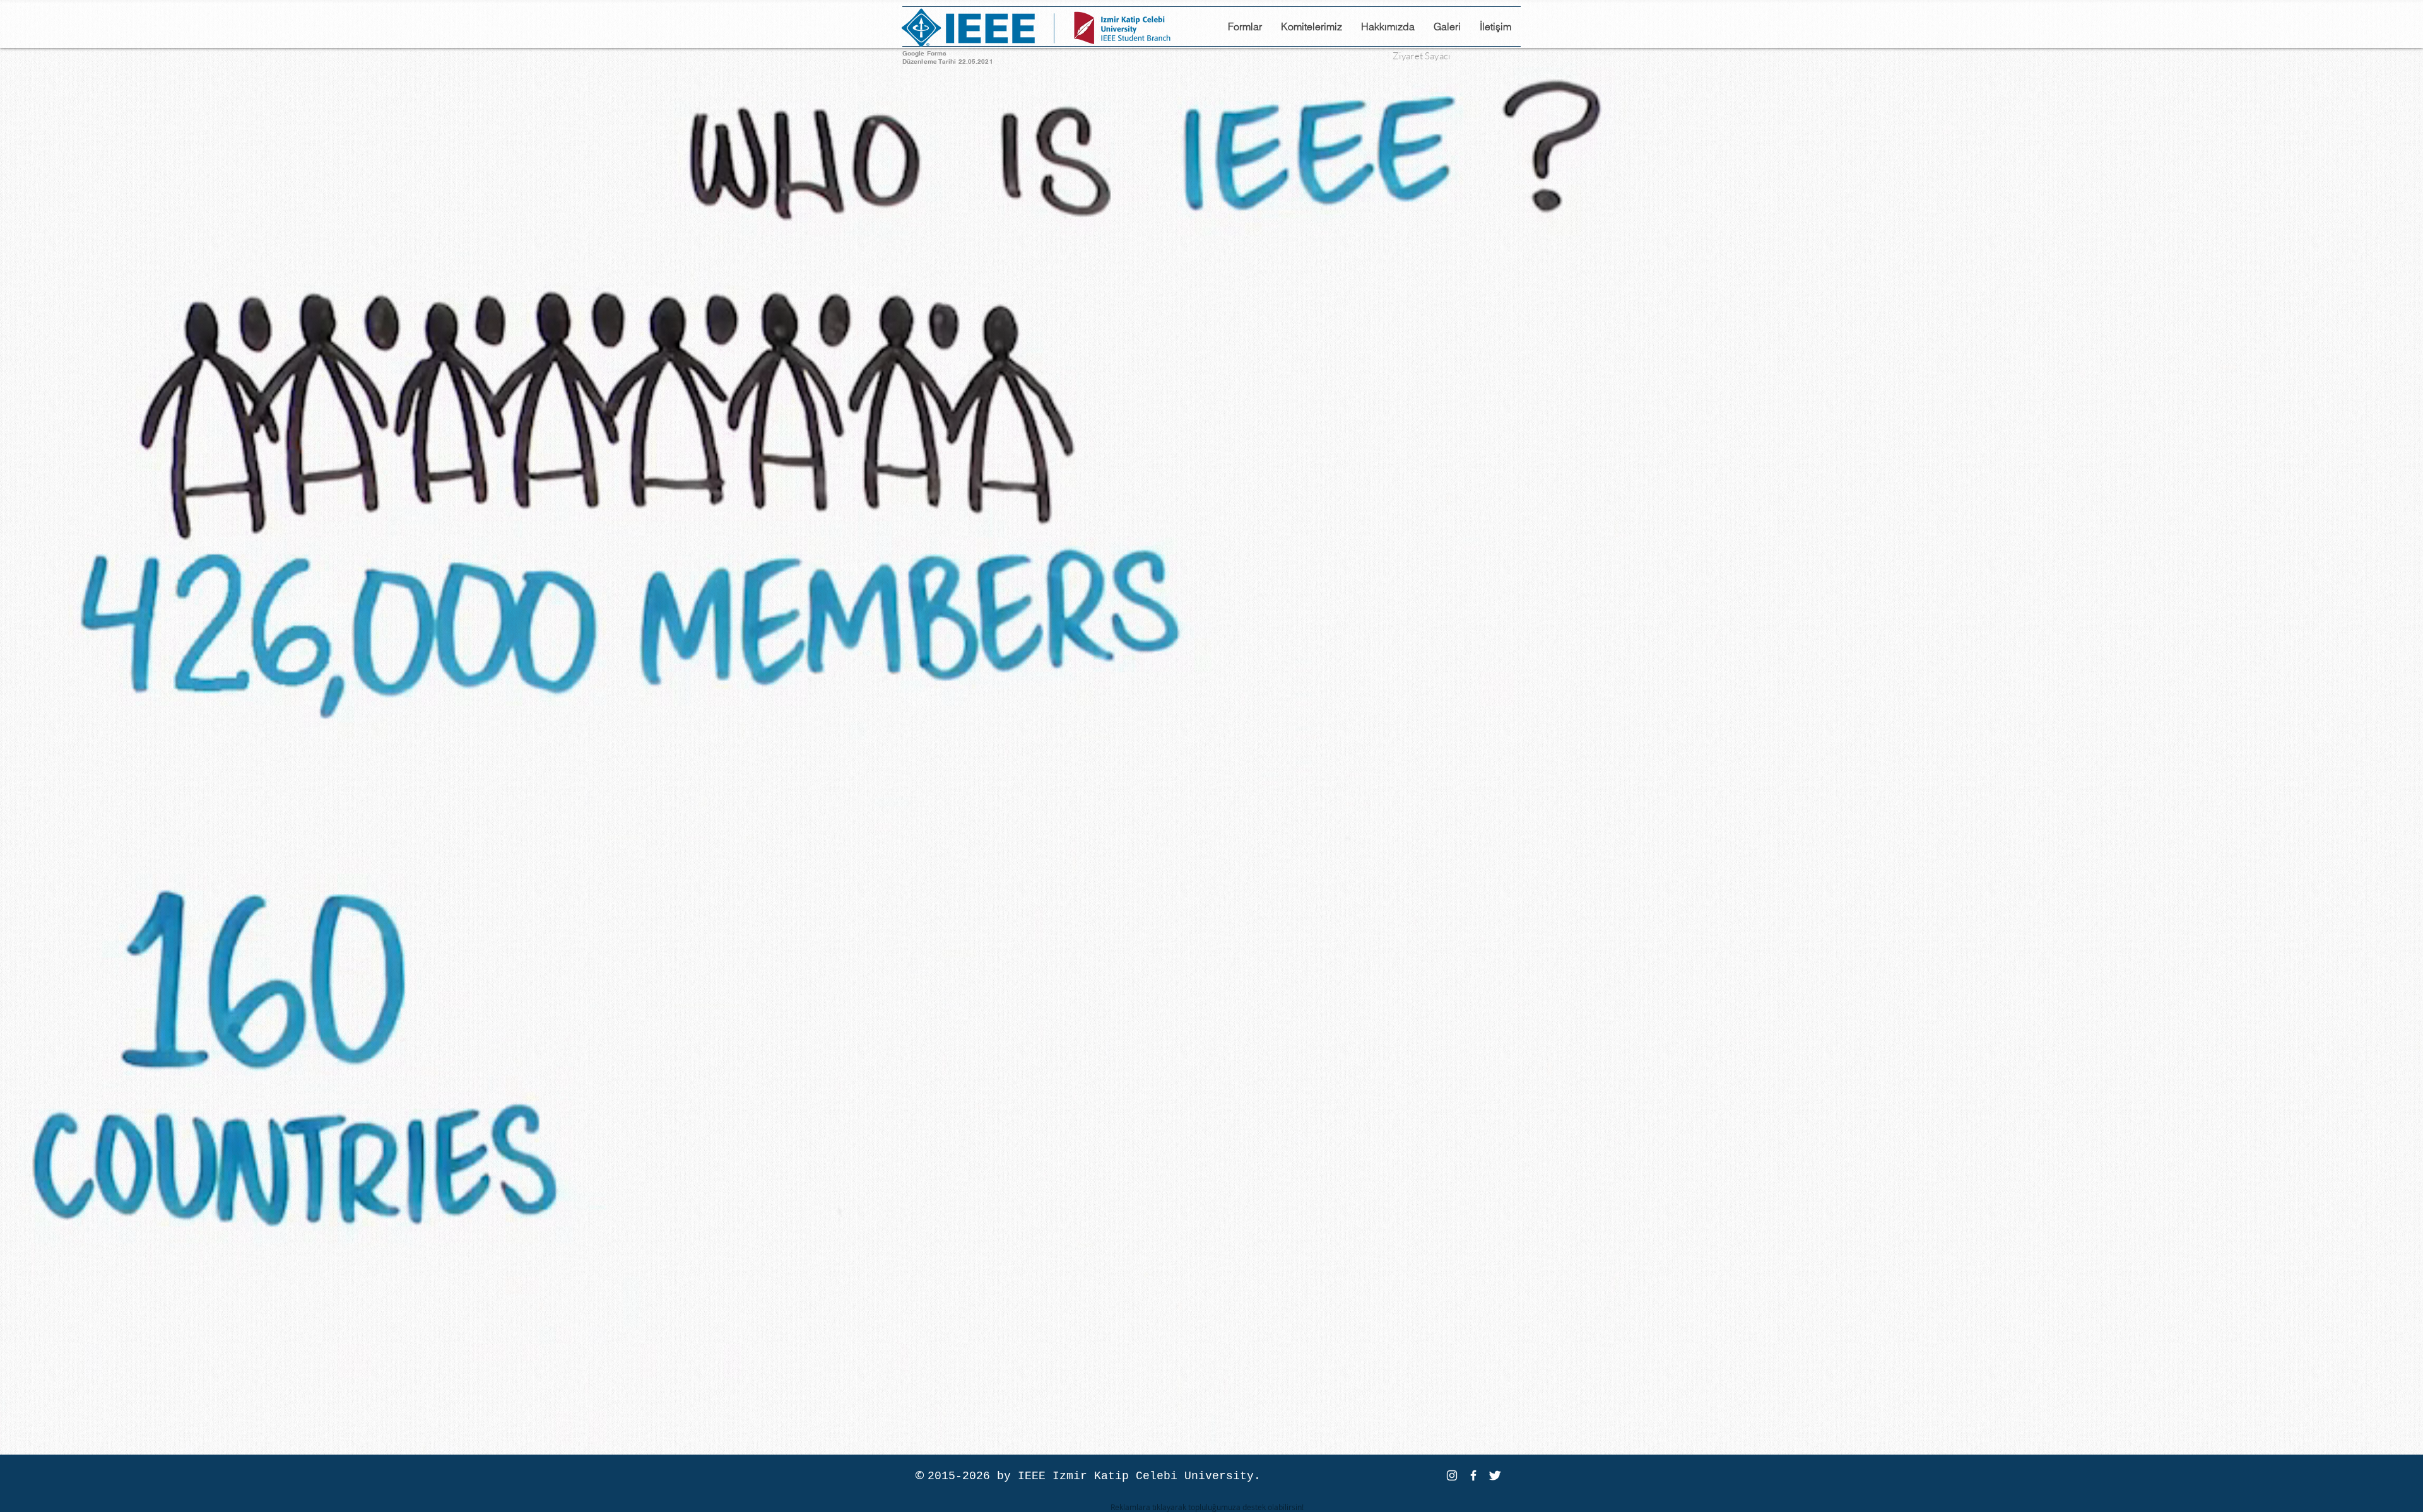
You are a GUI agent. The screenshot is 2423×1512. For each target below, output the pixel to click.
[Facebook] (1473, 1475)
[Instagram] (1452, 1475)
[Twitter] (1495, 1475)
